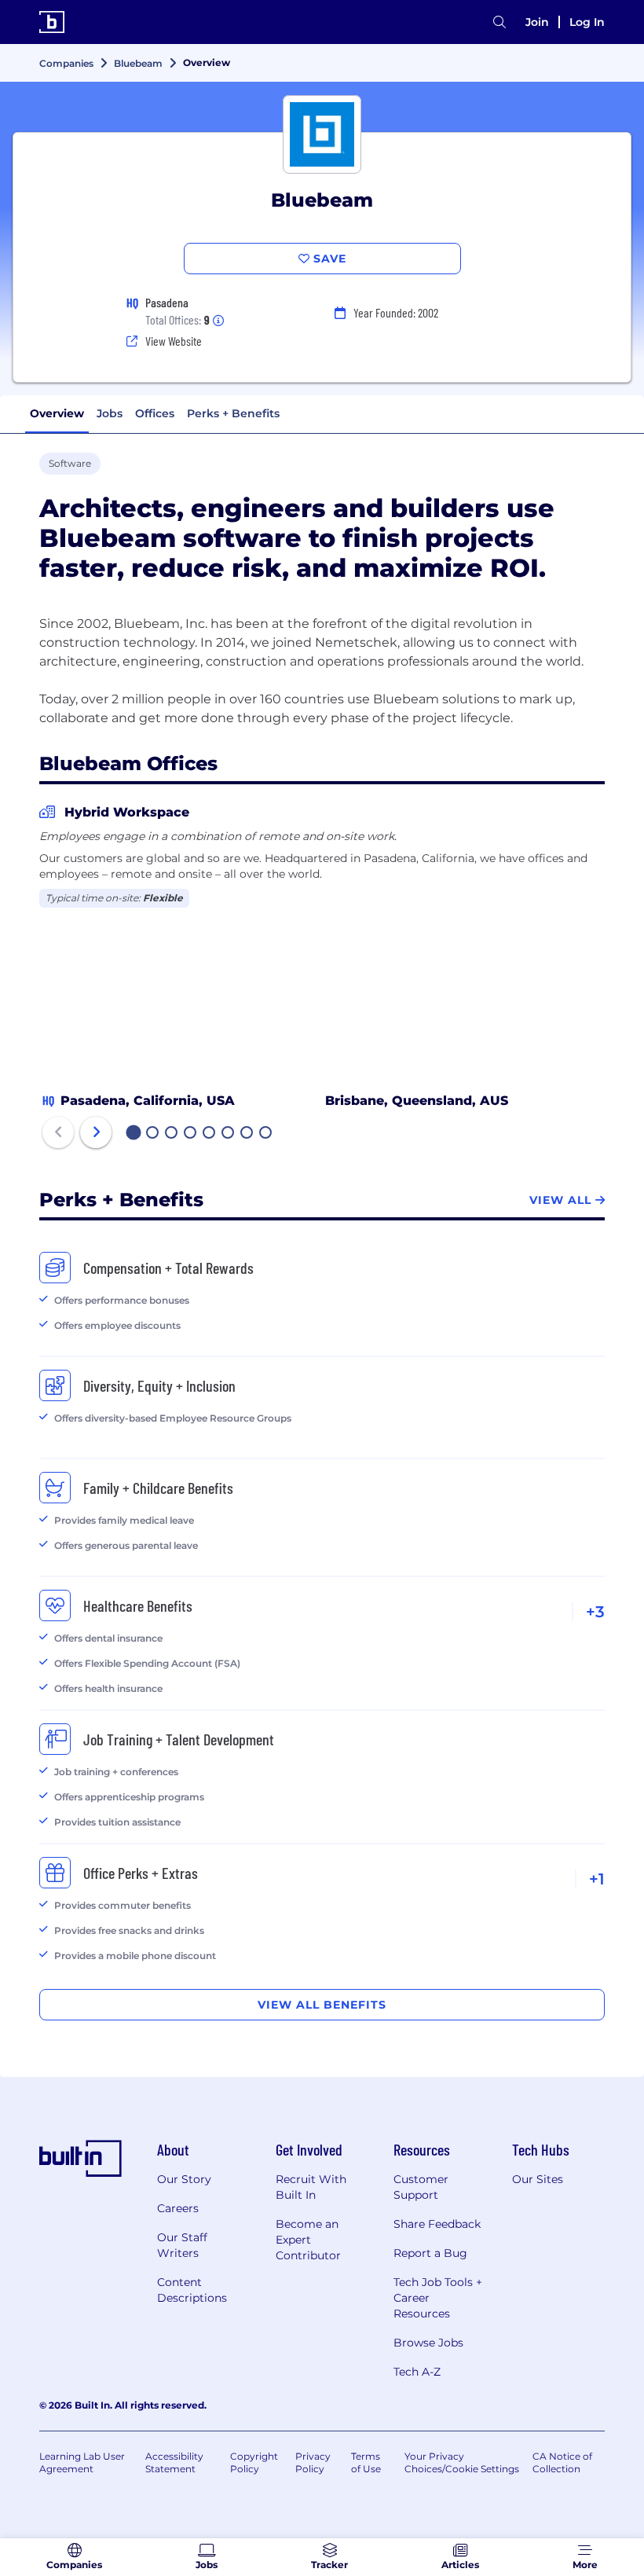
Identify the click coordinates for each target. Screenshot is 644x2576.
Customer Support (421, 2187)
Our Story (184, 2179)
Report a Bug (430, 2253)
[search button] (499, 22)
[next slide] (96, 1132)
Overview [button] (57, 413)
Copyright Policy (254, 2462)
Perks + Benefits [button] (233, 413)
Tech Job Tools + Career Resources (438, 2298)
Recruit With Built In (311, 2187)
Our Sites (538, 2179)
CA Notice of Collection (562, 2462)
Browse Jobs (428, 2343)
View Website (174, 341)
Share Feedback (437, 2224)
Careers (178, 2208)
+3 (595, 1612)
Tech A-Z (417, 2372)
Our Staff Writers (182, 2245)
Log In (587, 22)
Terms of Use (366, 2462)
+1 (597, 1879)
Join (537, 22)
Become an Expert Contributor (308, 2240)
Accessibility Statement (174, 2462)
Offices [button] (155, 413)
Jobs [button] (110, 413)
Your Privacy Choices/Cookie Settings (462, 2462)
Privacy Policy (313, 2462)
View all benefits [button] (322, 2005)
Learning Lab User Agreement (82, 2462)
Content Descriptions (192, 2290)
